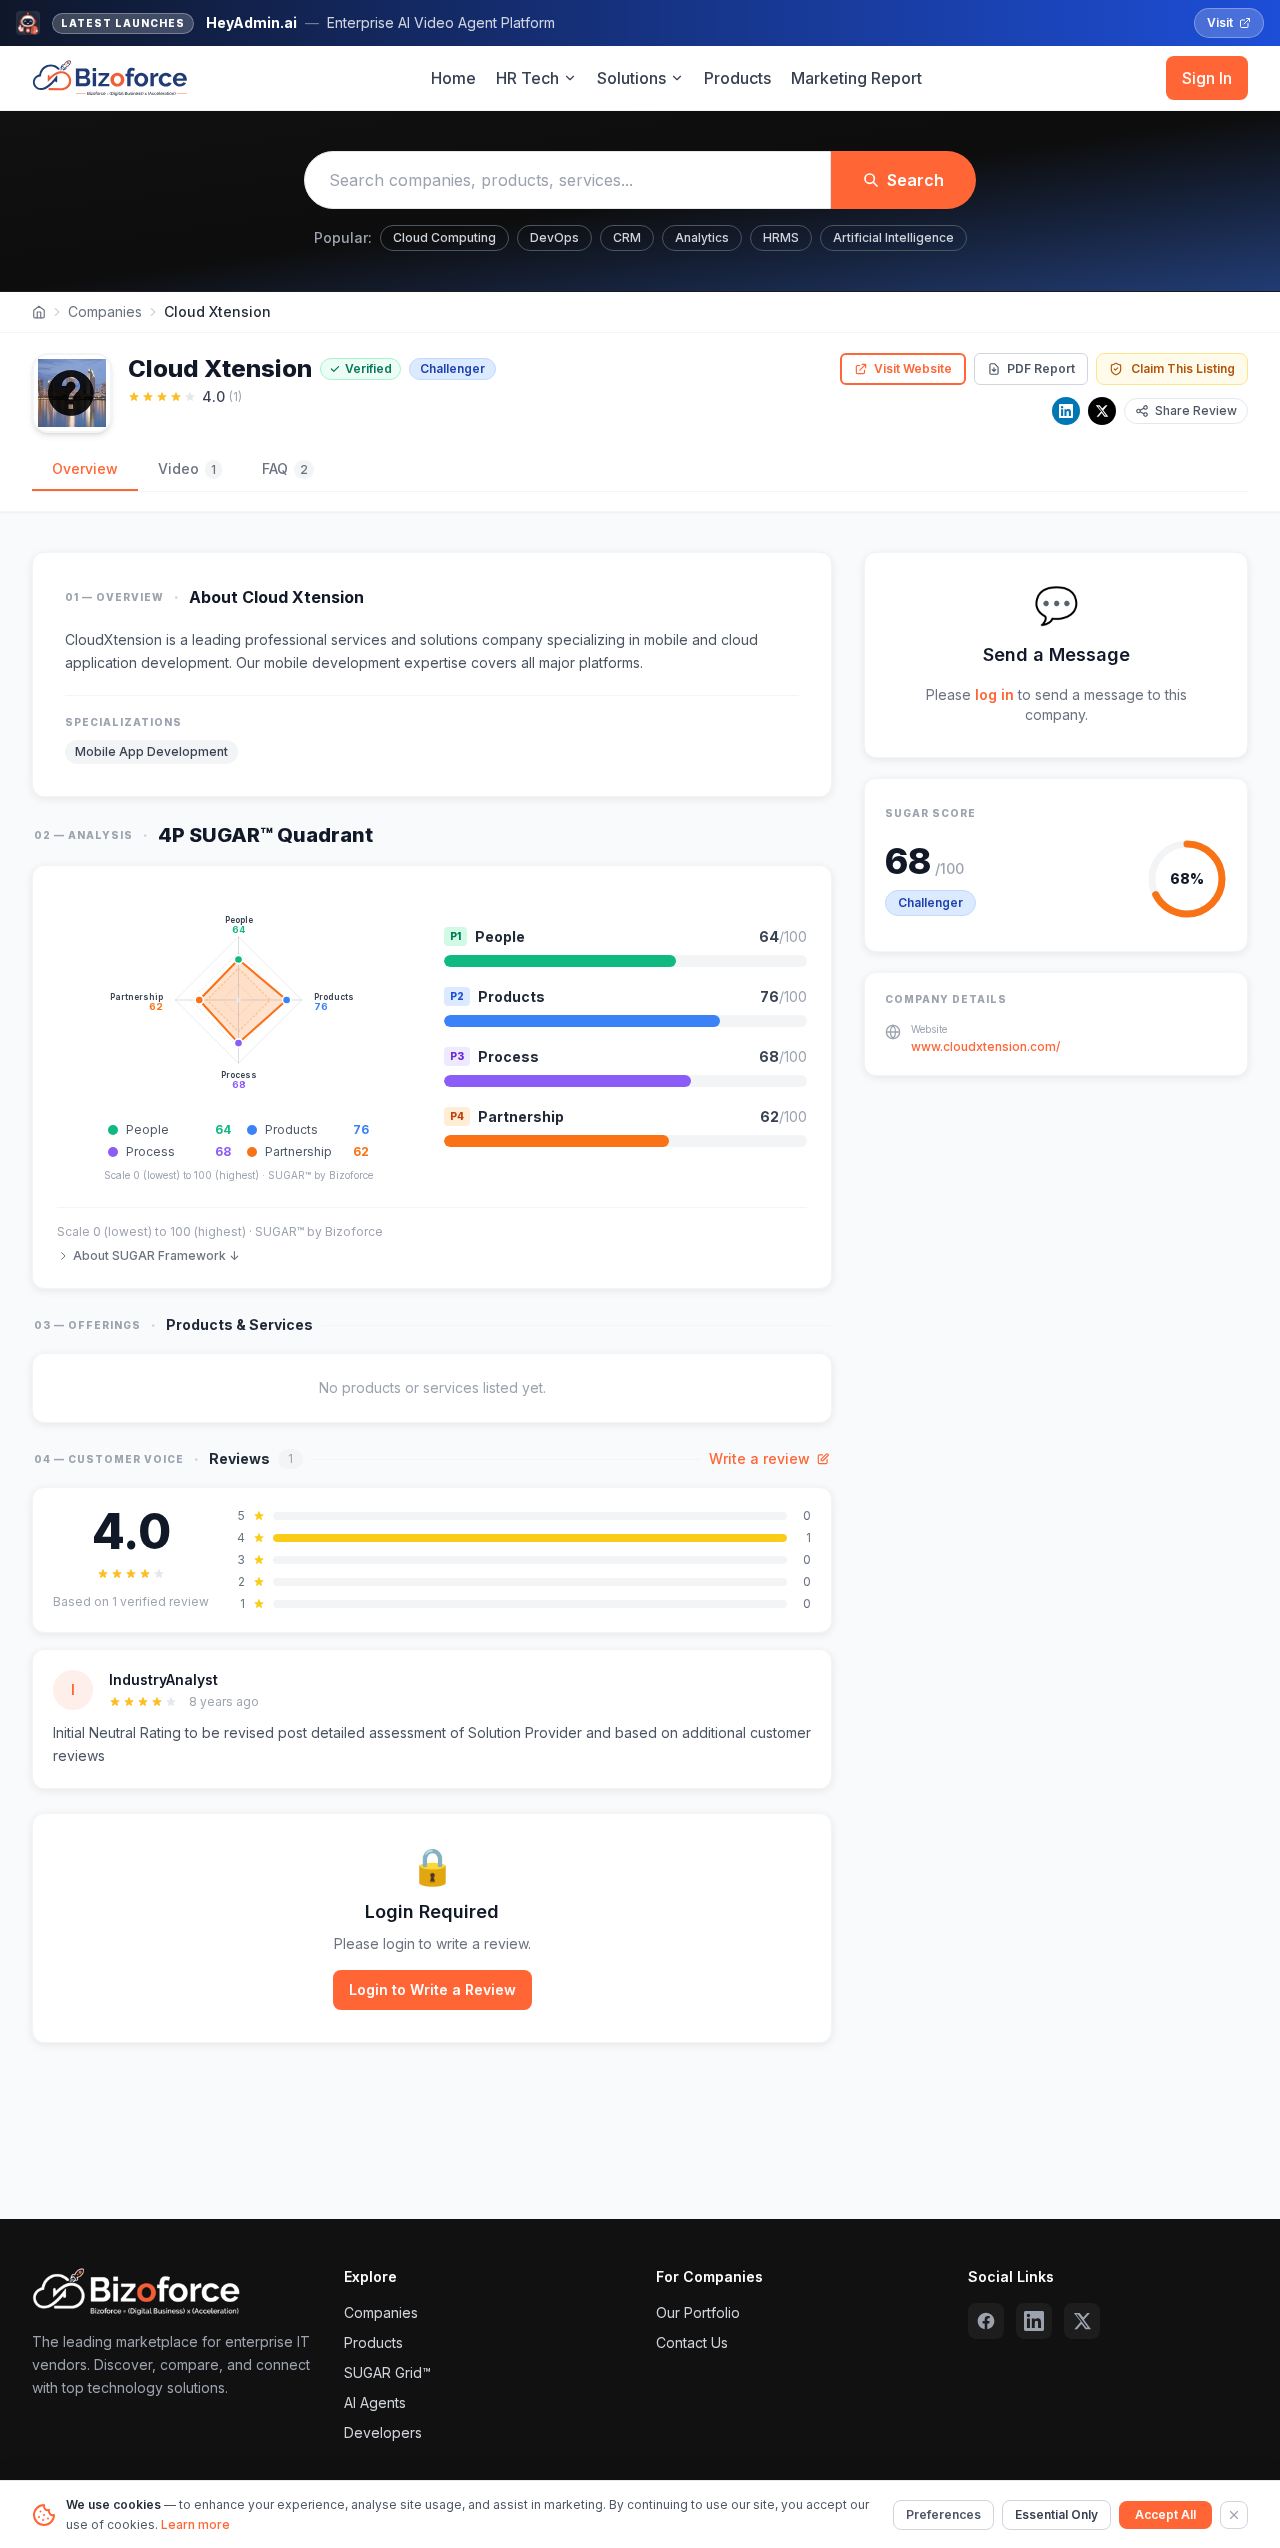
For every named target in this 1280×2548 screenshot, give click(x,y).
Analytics (702, 237)
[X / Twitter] (1102, 411)
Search (915, 180)
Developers (383, 2432)
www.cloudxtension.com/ (985, 1046)
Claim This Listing (1183, 368)
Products (737, 78)
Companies (105, 311)
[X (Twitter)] (1082, 2321)
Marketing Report (856, 78)
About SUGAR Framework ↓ (156, 1255)
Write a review (759, 1458)
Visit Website (913, 368)
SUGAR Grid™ (387, 2372)
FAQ (285, 468)
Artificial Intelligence (893, 237)
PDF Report (1041, 368)
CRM (627, 237)
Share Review (1196, 410)
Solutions (631, 78)
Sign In (1207, 78)
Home (453, 78)
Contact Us (692, 2342)
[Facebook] (986, 2321)
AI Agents (375, 2402)
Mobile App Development (151, 751)
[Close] (1234, 2515)
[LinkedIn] (1066, 411)
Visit (1220, 22)
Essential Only (1056, 2514)
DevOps (554, 237)
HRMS (781, 237)
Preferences (943, 2514)
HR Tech (527, 78)
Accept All (1165, 2514)
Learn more (195, 2524)
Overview (85, 468)
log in (994, 694)
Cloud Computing (444, 237)
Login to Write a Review (432, 1989)
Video (187, 468)
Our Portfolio (698, 2312)
